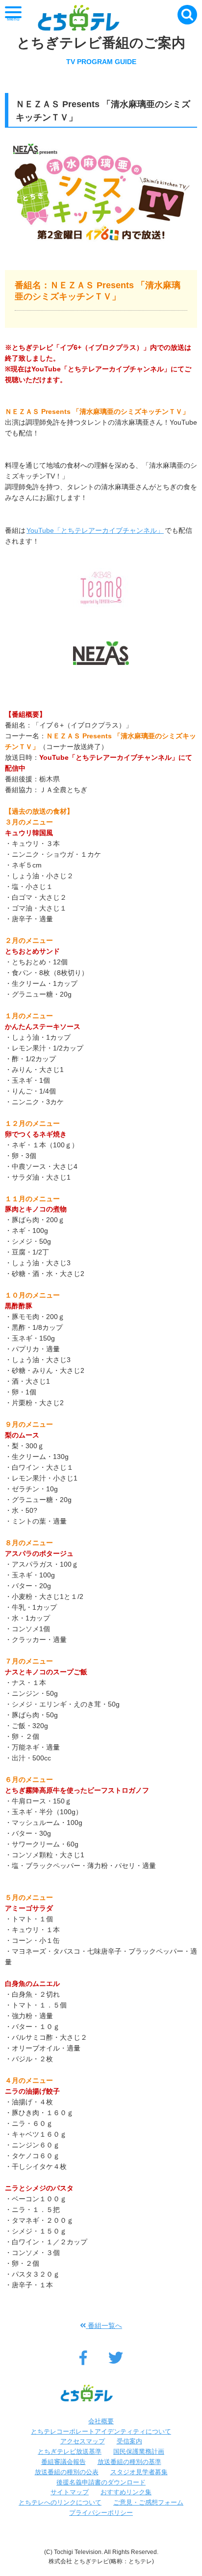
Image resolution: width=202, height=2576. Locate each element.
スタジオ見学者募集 (139, 2472)
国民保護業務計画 (139, 2451)
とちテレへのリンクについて (60, 2502)
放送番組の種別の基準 (129, 2462)
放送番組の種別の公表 (67, 2472)
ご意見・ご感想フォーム (148, 2502)
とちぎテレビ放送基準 (70, 2451)
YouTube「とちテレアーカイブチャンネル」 (95, 530)
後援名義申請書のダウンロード (101, 2482)
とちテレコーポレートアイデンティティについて (101, 2431)
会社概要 (101, 2421)
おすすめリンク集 (126, 2492)
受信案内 (129, 2441)
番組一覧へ (104, 2325)
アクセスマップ (83, 2441)
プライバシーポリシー (101, 2513)
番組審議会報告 (63, 2462)
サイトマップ (70, 2492)
